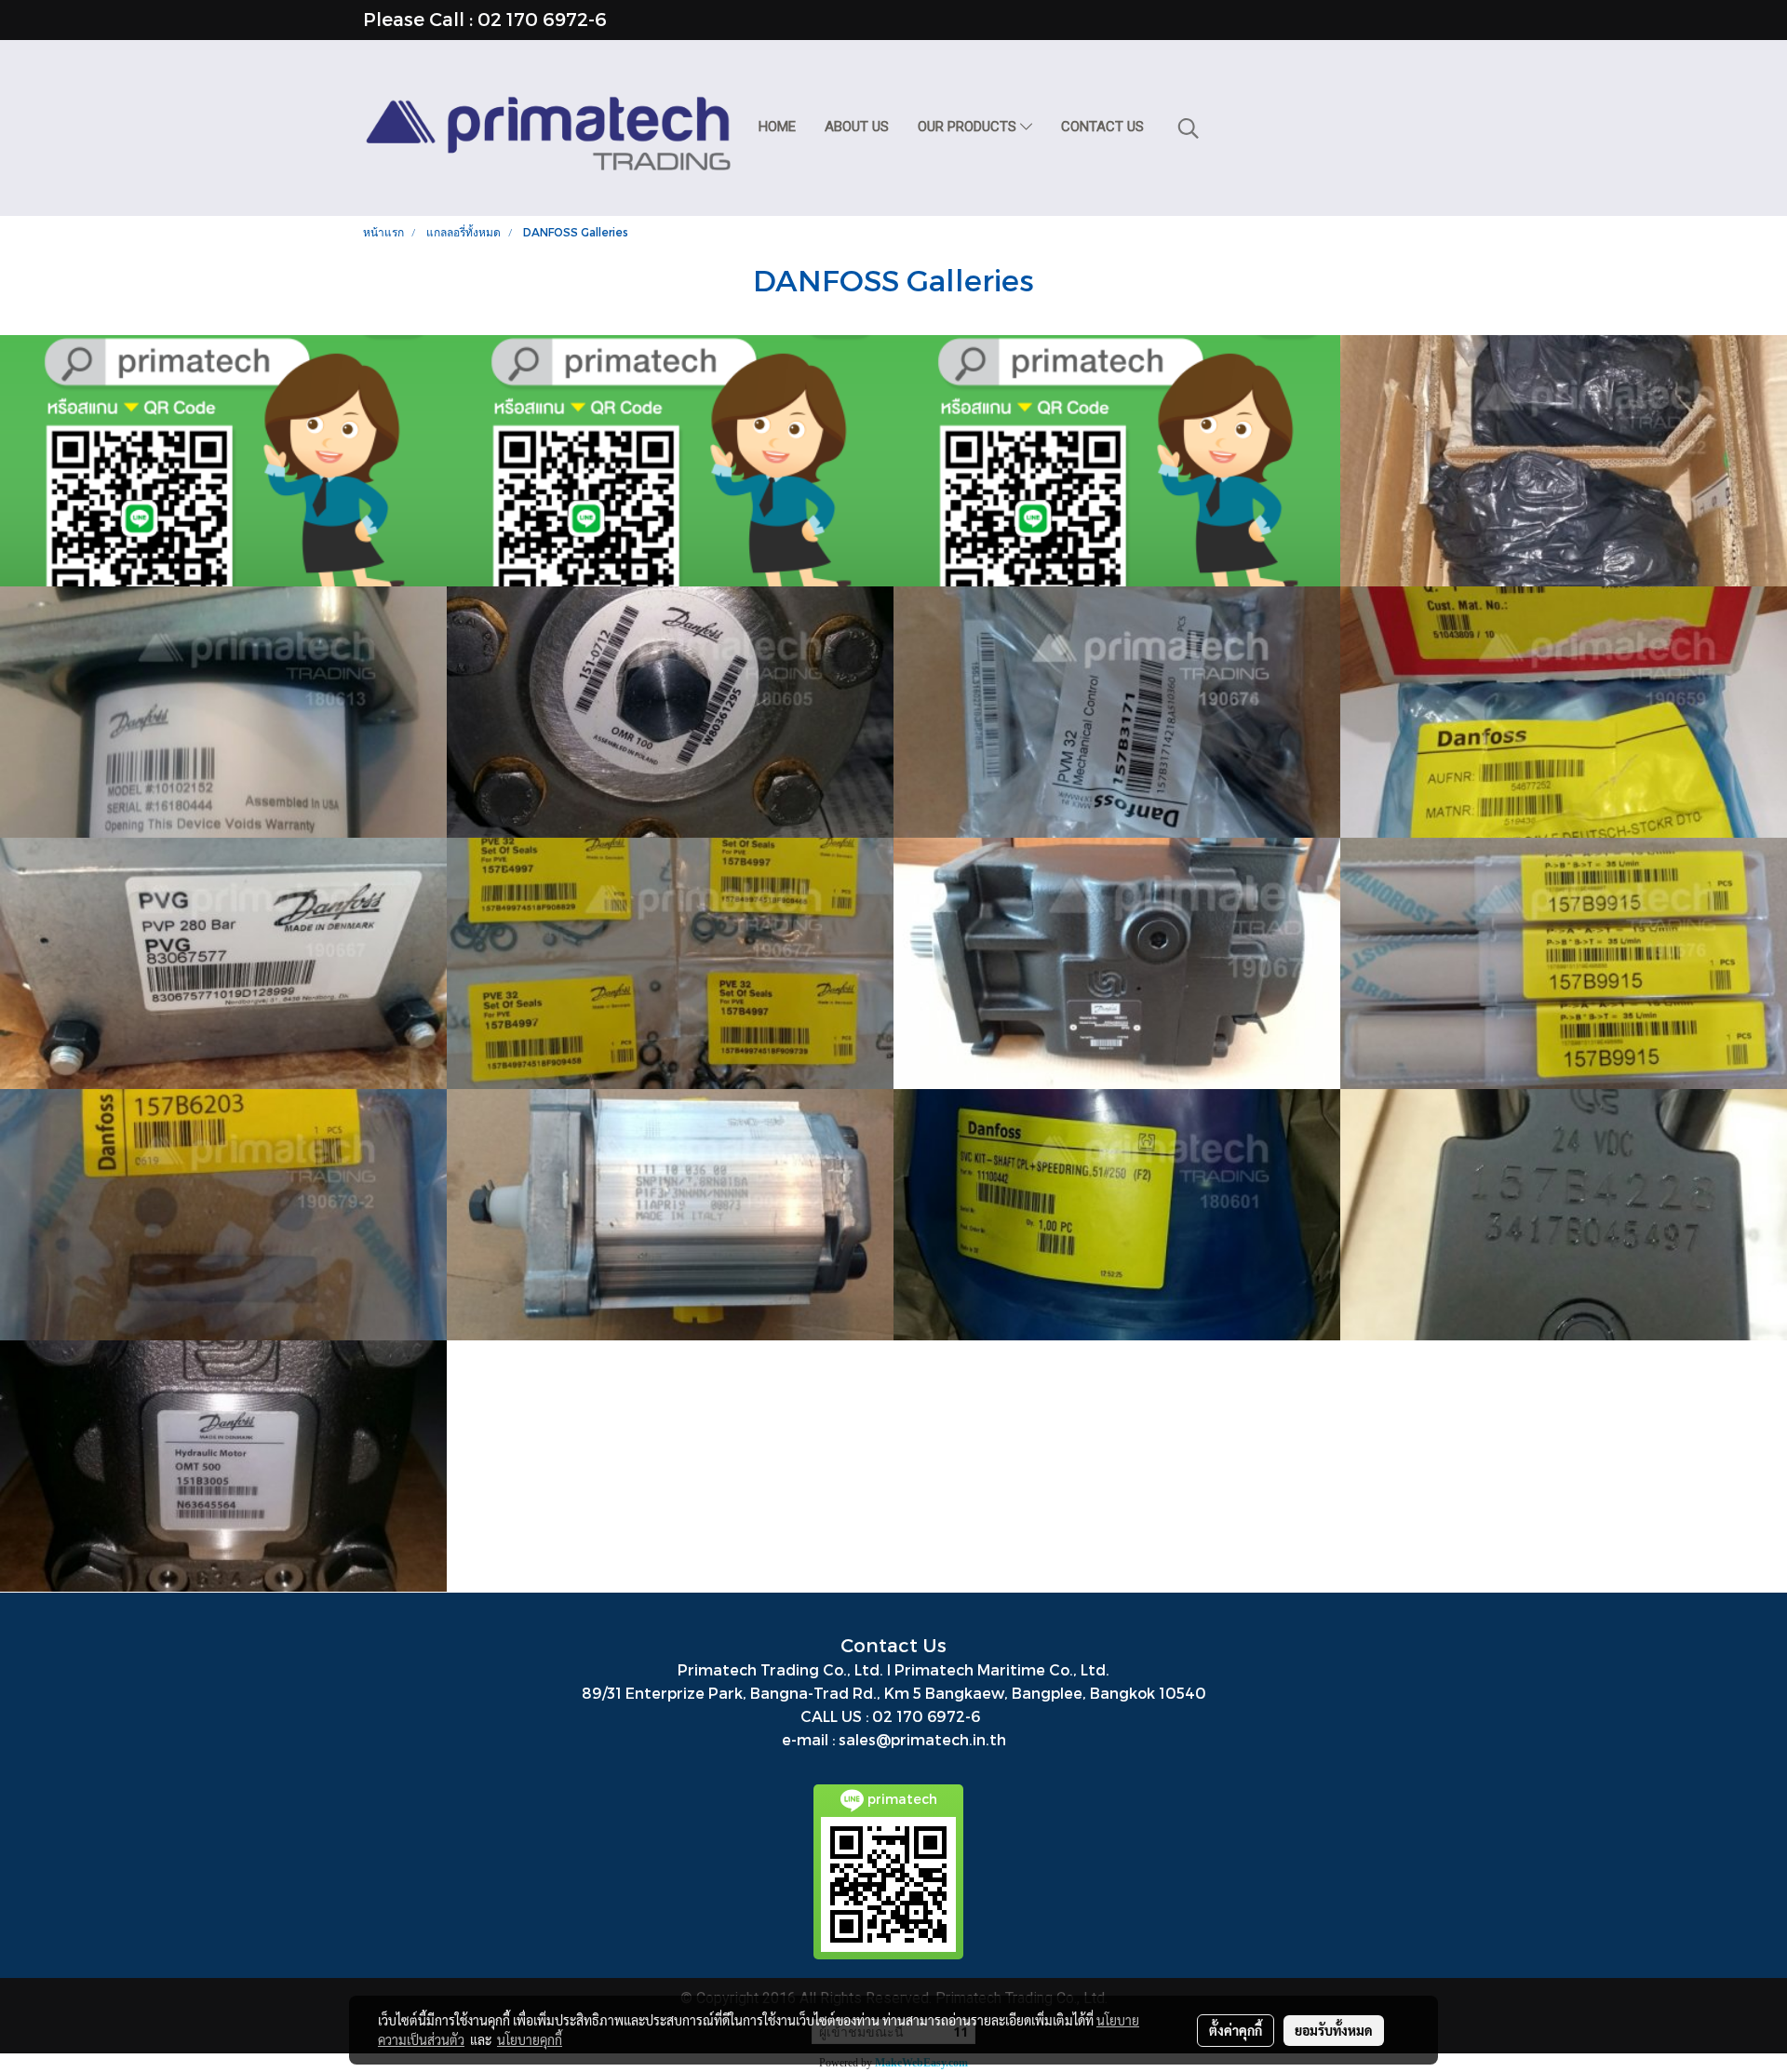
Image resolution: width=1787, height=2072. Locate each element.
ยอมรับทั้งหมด (1334, 2030)
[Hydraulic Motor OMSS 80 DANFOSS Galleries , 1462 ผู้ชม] (1117, 461)
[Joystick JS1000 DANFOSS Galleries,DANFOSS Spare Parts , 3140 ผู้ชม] (223, 712)
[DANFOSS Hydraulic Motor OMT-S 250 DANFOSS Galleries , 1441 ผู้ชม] (223, 461)
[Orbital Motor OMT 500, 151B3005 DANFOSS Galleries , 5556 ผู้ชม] (223, 1466)
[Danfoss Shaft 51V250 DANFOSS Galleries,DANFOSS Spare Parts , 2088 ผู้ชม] (1117, 1215)
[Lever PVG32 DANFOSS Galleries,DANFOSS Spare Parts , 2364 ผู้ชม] (1117, 712)
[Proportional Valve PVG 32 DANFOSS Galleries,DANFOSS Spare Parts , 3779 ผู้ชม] (223, 1215)
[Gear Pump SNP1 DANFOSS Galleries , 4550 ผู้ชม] (670, 1215)
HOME (777, 127)
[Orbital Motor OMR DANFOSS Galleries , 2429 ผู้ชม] (670, 712)
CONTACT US (1102, 127)
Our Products (969, 127)
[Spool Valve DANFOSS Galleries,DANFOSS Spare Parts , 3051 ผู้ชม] (1564, 963)
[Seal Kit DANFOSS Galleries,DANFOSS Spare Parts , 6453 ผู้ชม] (670, 963)
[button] (1189, 128)
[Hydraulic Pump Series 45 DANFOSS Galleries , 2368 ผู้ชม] (1117, 963)
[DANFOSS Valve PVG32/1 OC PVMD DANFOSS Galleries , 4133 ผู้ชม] (223, 963)
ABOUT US (857, 127)
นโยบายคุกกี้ (530, 2039)
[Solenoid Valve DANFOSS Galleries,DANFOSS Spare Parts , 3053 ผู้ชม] (1564, 712)
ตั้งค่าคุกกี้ (1236, 2030)
